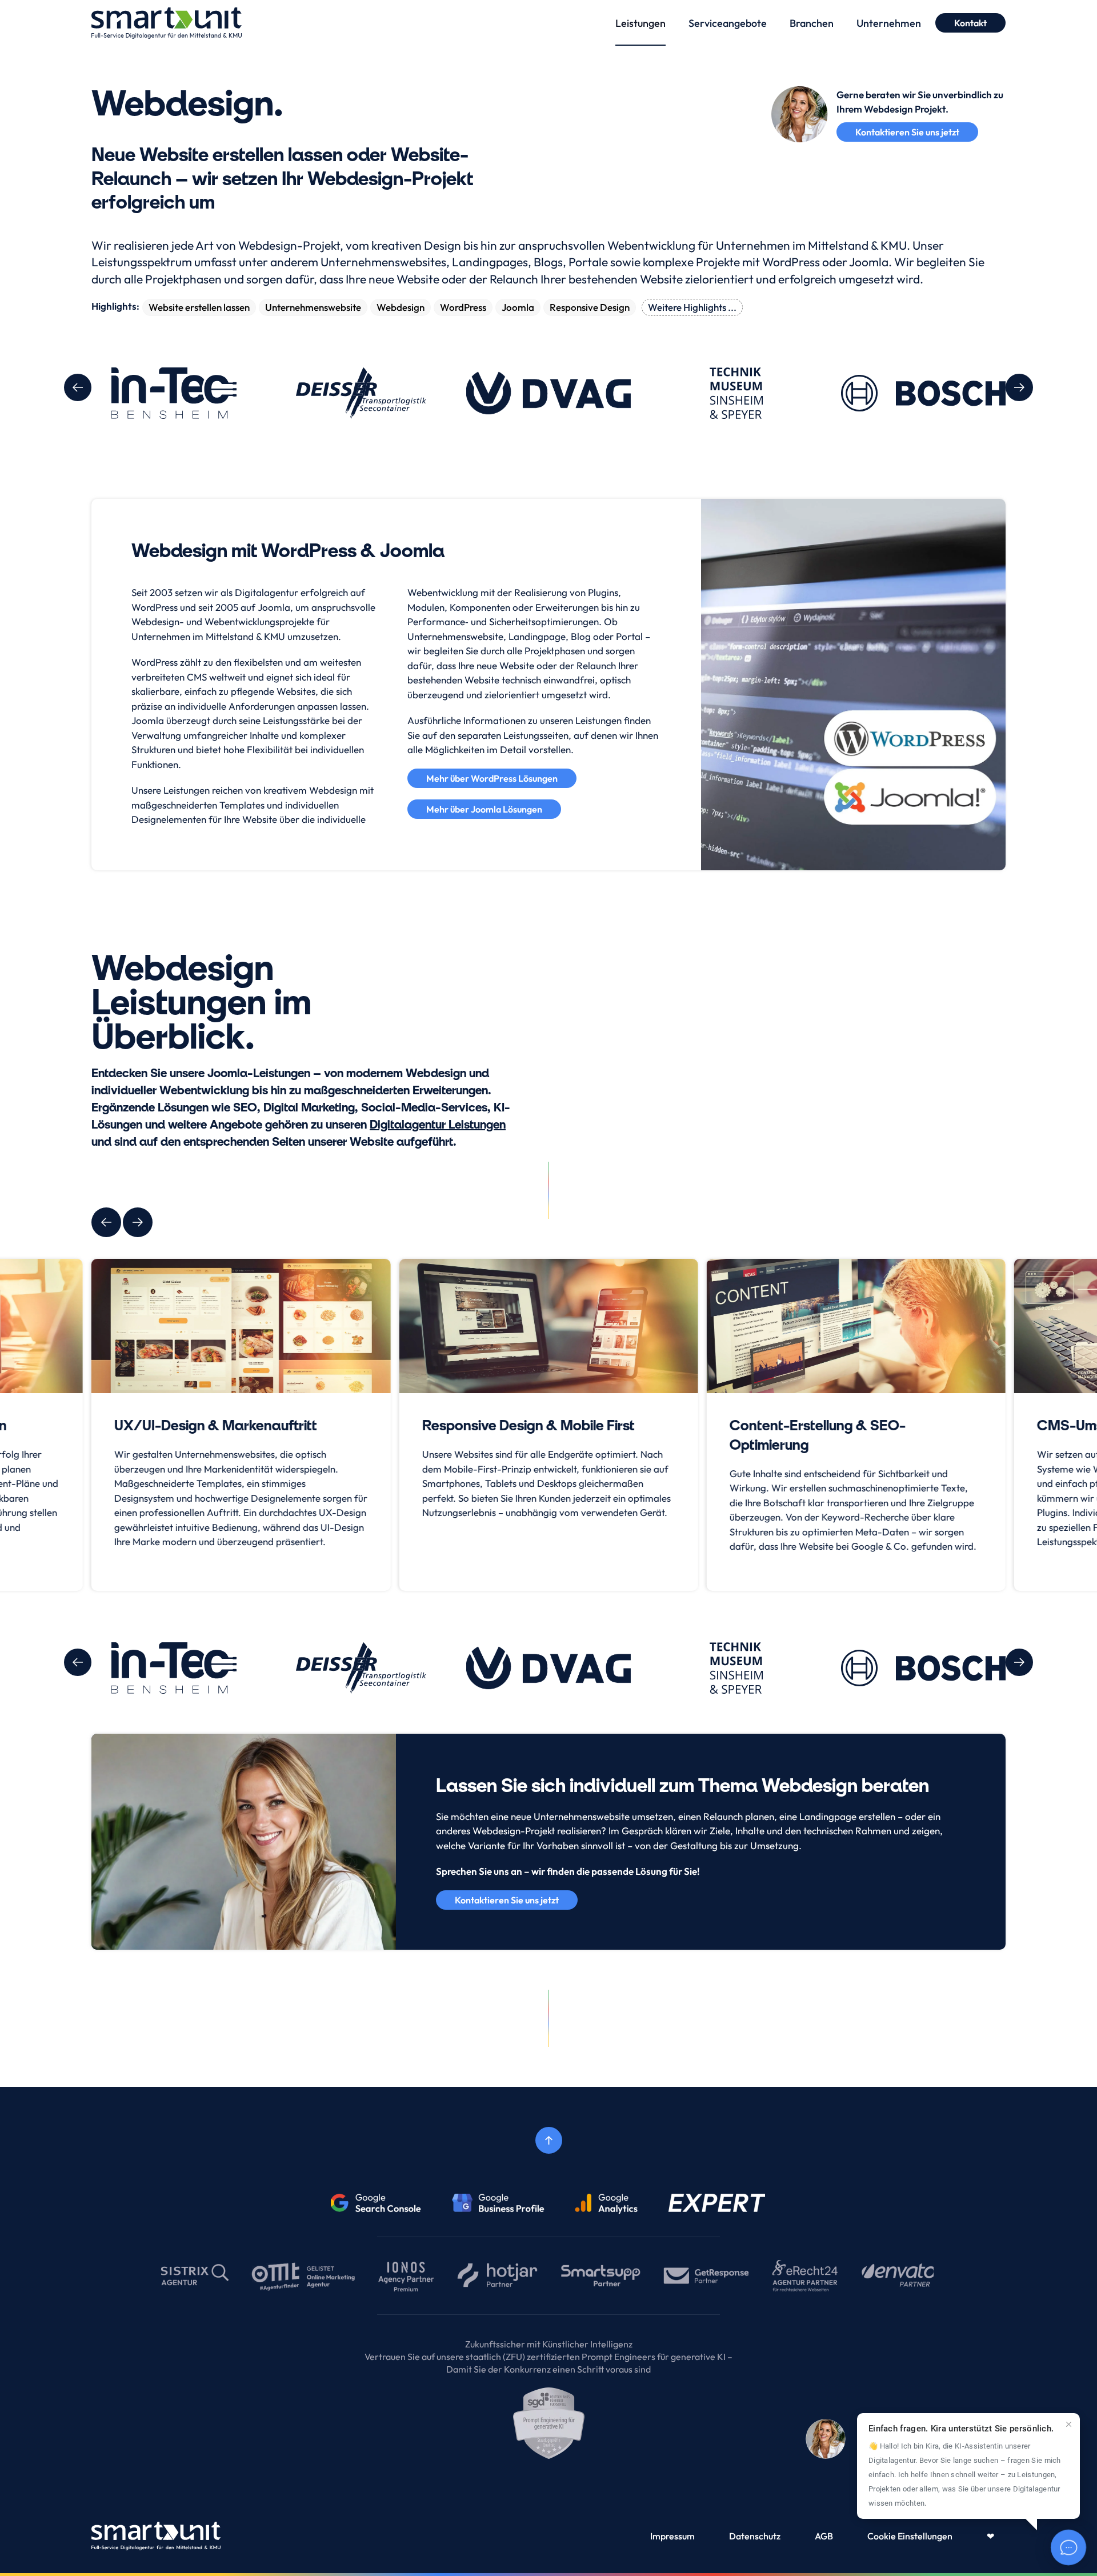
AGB (824, 2536)
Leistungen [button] (640, 23)
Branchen (812, 23)
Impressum (672, 2536)
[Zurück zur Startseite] (167, 23)
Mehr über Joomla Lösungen (484, 809)
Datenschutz (755, 2536)
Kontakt (970, 23)
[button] (78, 387)
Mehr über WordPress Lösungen (492, 778)
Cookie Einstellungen (910, 2536)
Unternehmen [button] (889, 23)
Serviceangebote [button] (728, 23)
